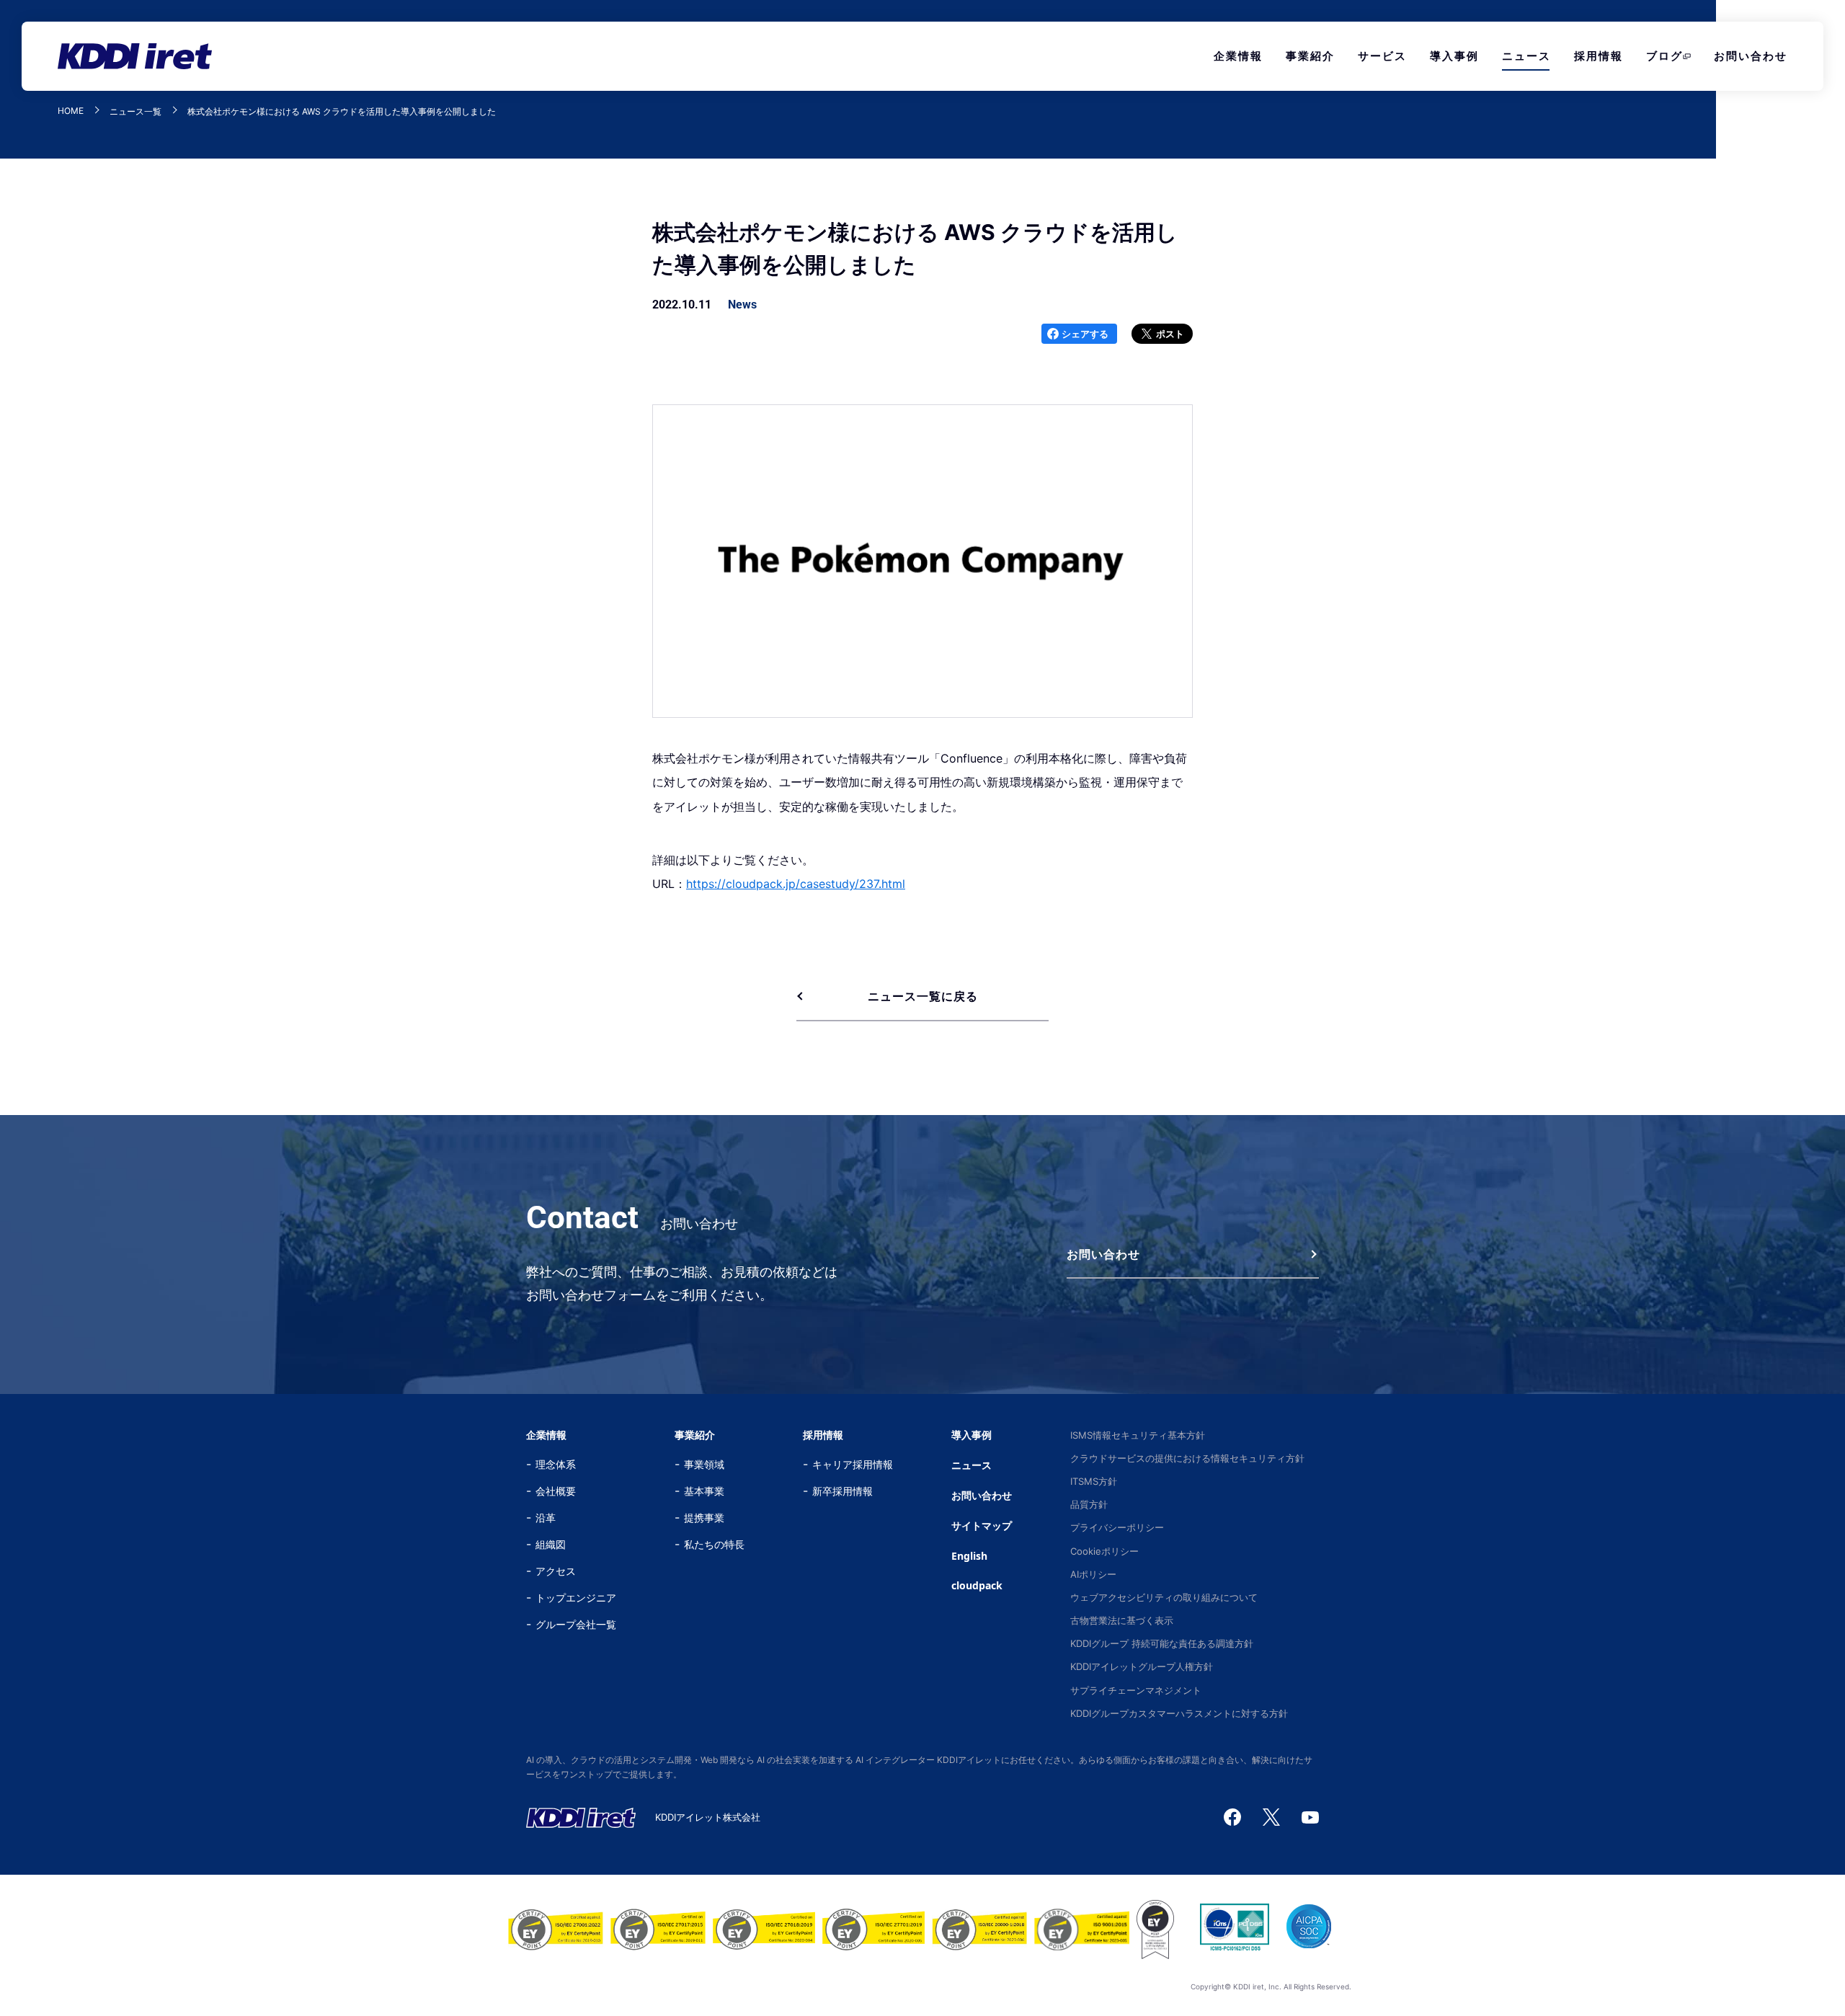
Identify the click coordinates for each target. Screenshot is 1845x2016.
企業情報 (1238, 56)
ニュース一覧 (135, 112)
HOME (71, 111)
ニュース (1526, 56)
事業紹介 (1310, 56)
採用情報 (1599, 56)
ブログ (1664, 56)
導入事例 (1454, 56)
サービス (1382, 56)
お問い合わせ (1751, 56)
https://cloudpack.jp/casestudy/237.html (796, 884)
